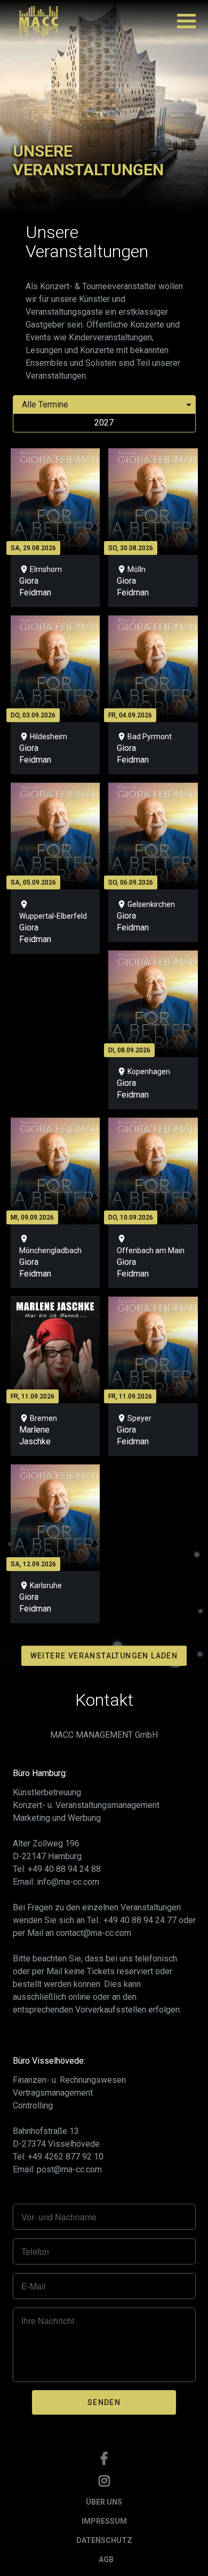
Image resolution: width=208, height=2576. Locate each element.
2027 (104, 423)
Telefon (35, 2252)
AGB (106, 2559)
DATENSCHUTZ (104, 2540)
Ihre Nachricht (48, 2321)
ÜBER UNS (104, 2502)
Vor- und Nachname (59, 2217)
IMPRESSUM (104, 2521)
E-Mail (34, 2286)
